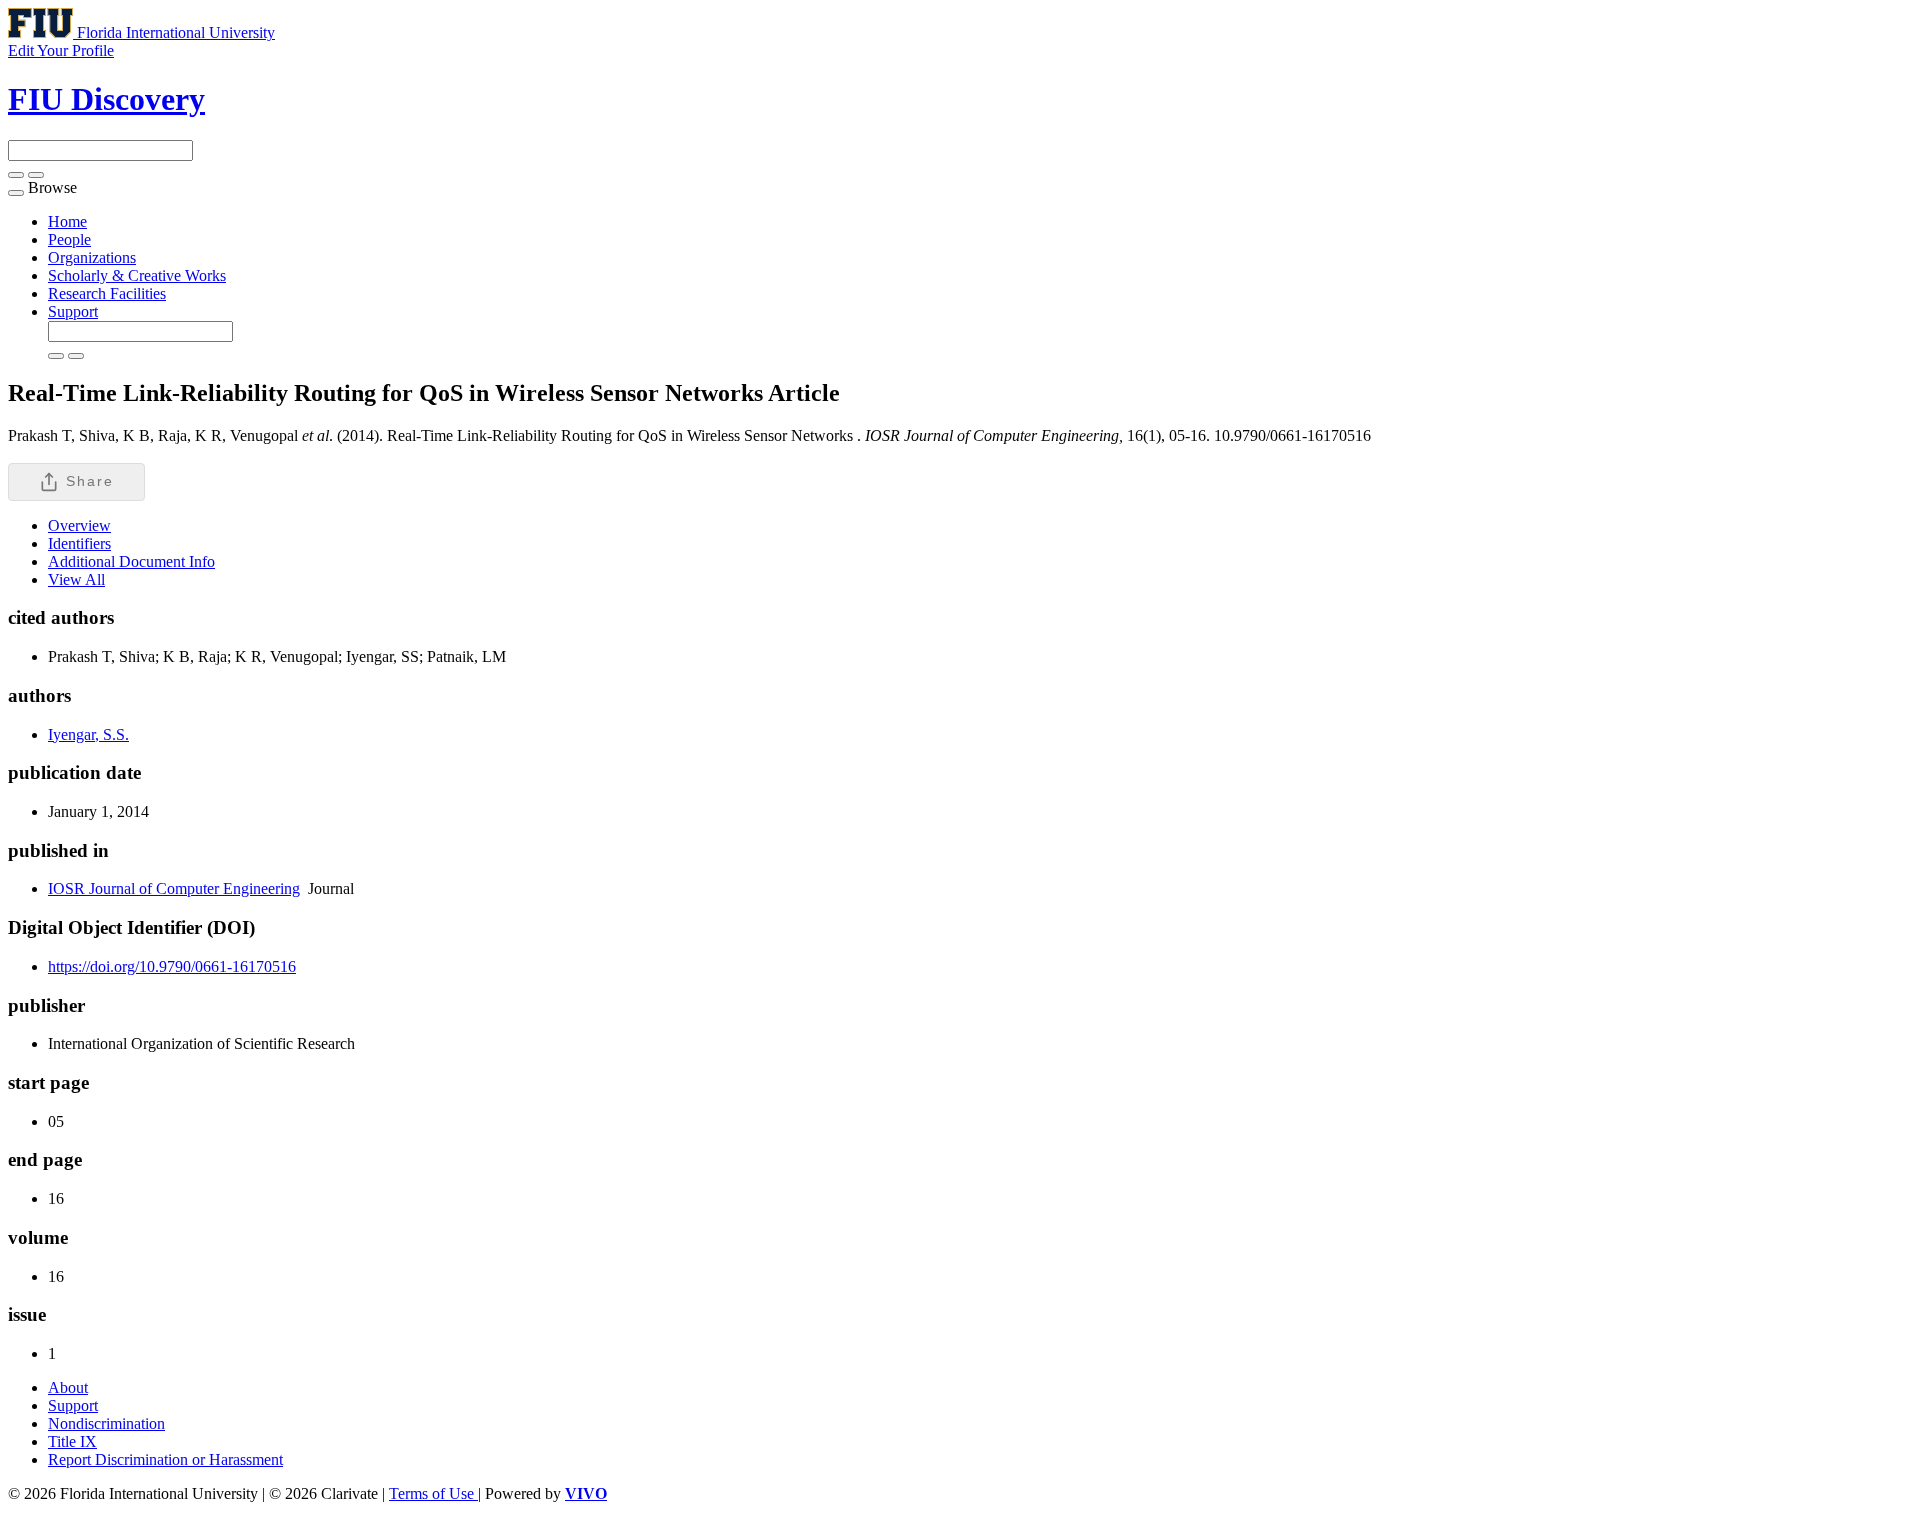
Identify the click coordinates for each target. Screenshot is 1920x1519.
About (68, 1387)
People (69, 239)
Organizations (92, 257)
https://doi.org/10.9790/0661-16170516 (172, 966)
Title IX (72, 1441)
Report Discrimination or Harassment (165, 1459)
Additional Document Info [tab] (131, 561)
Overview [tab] (79, 525)
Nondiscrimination (106, 1423)
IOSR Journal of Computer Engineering (174, 888)
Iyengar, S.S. (88, 734)
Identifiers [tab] (79, 543)
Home (67, 221)
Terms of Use (433, 1493)
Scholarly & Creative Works (137, 275)
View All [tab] (76, 579)
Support (73, 311)
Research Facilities (107, 293)
